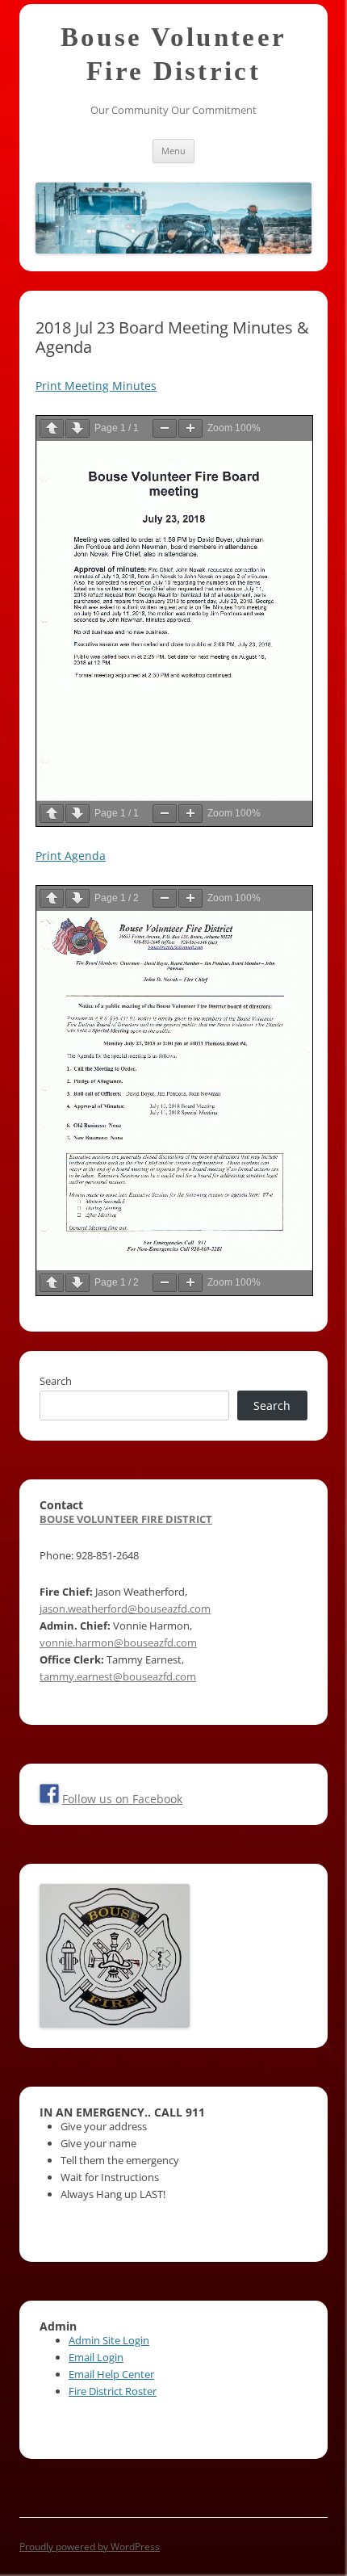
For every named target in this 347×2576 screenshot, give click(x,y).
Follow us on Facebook (122, 1799)
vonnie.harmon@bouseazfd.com (118, 1643)
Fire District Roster (113, 2391)
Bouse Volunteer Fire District (174, 54)
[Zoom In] (190, 428)
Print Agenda (71, 856)
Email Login (96, 2357)
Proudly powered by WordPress (90, 2547)
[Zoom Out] (165, 428)
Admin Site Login (109, 2340)
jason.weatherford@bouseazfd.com (125, 1609)
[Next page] (77, 428)
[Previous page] (52, 428)
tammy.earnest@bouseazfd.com (118, 1676)
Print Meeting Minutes (96, 386)
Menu (173, 151)
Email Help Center (111, 2374)
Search (56, 1381)
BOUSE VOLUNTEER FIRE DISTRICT (126, 1519)
